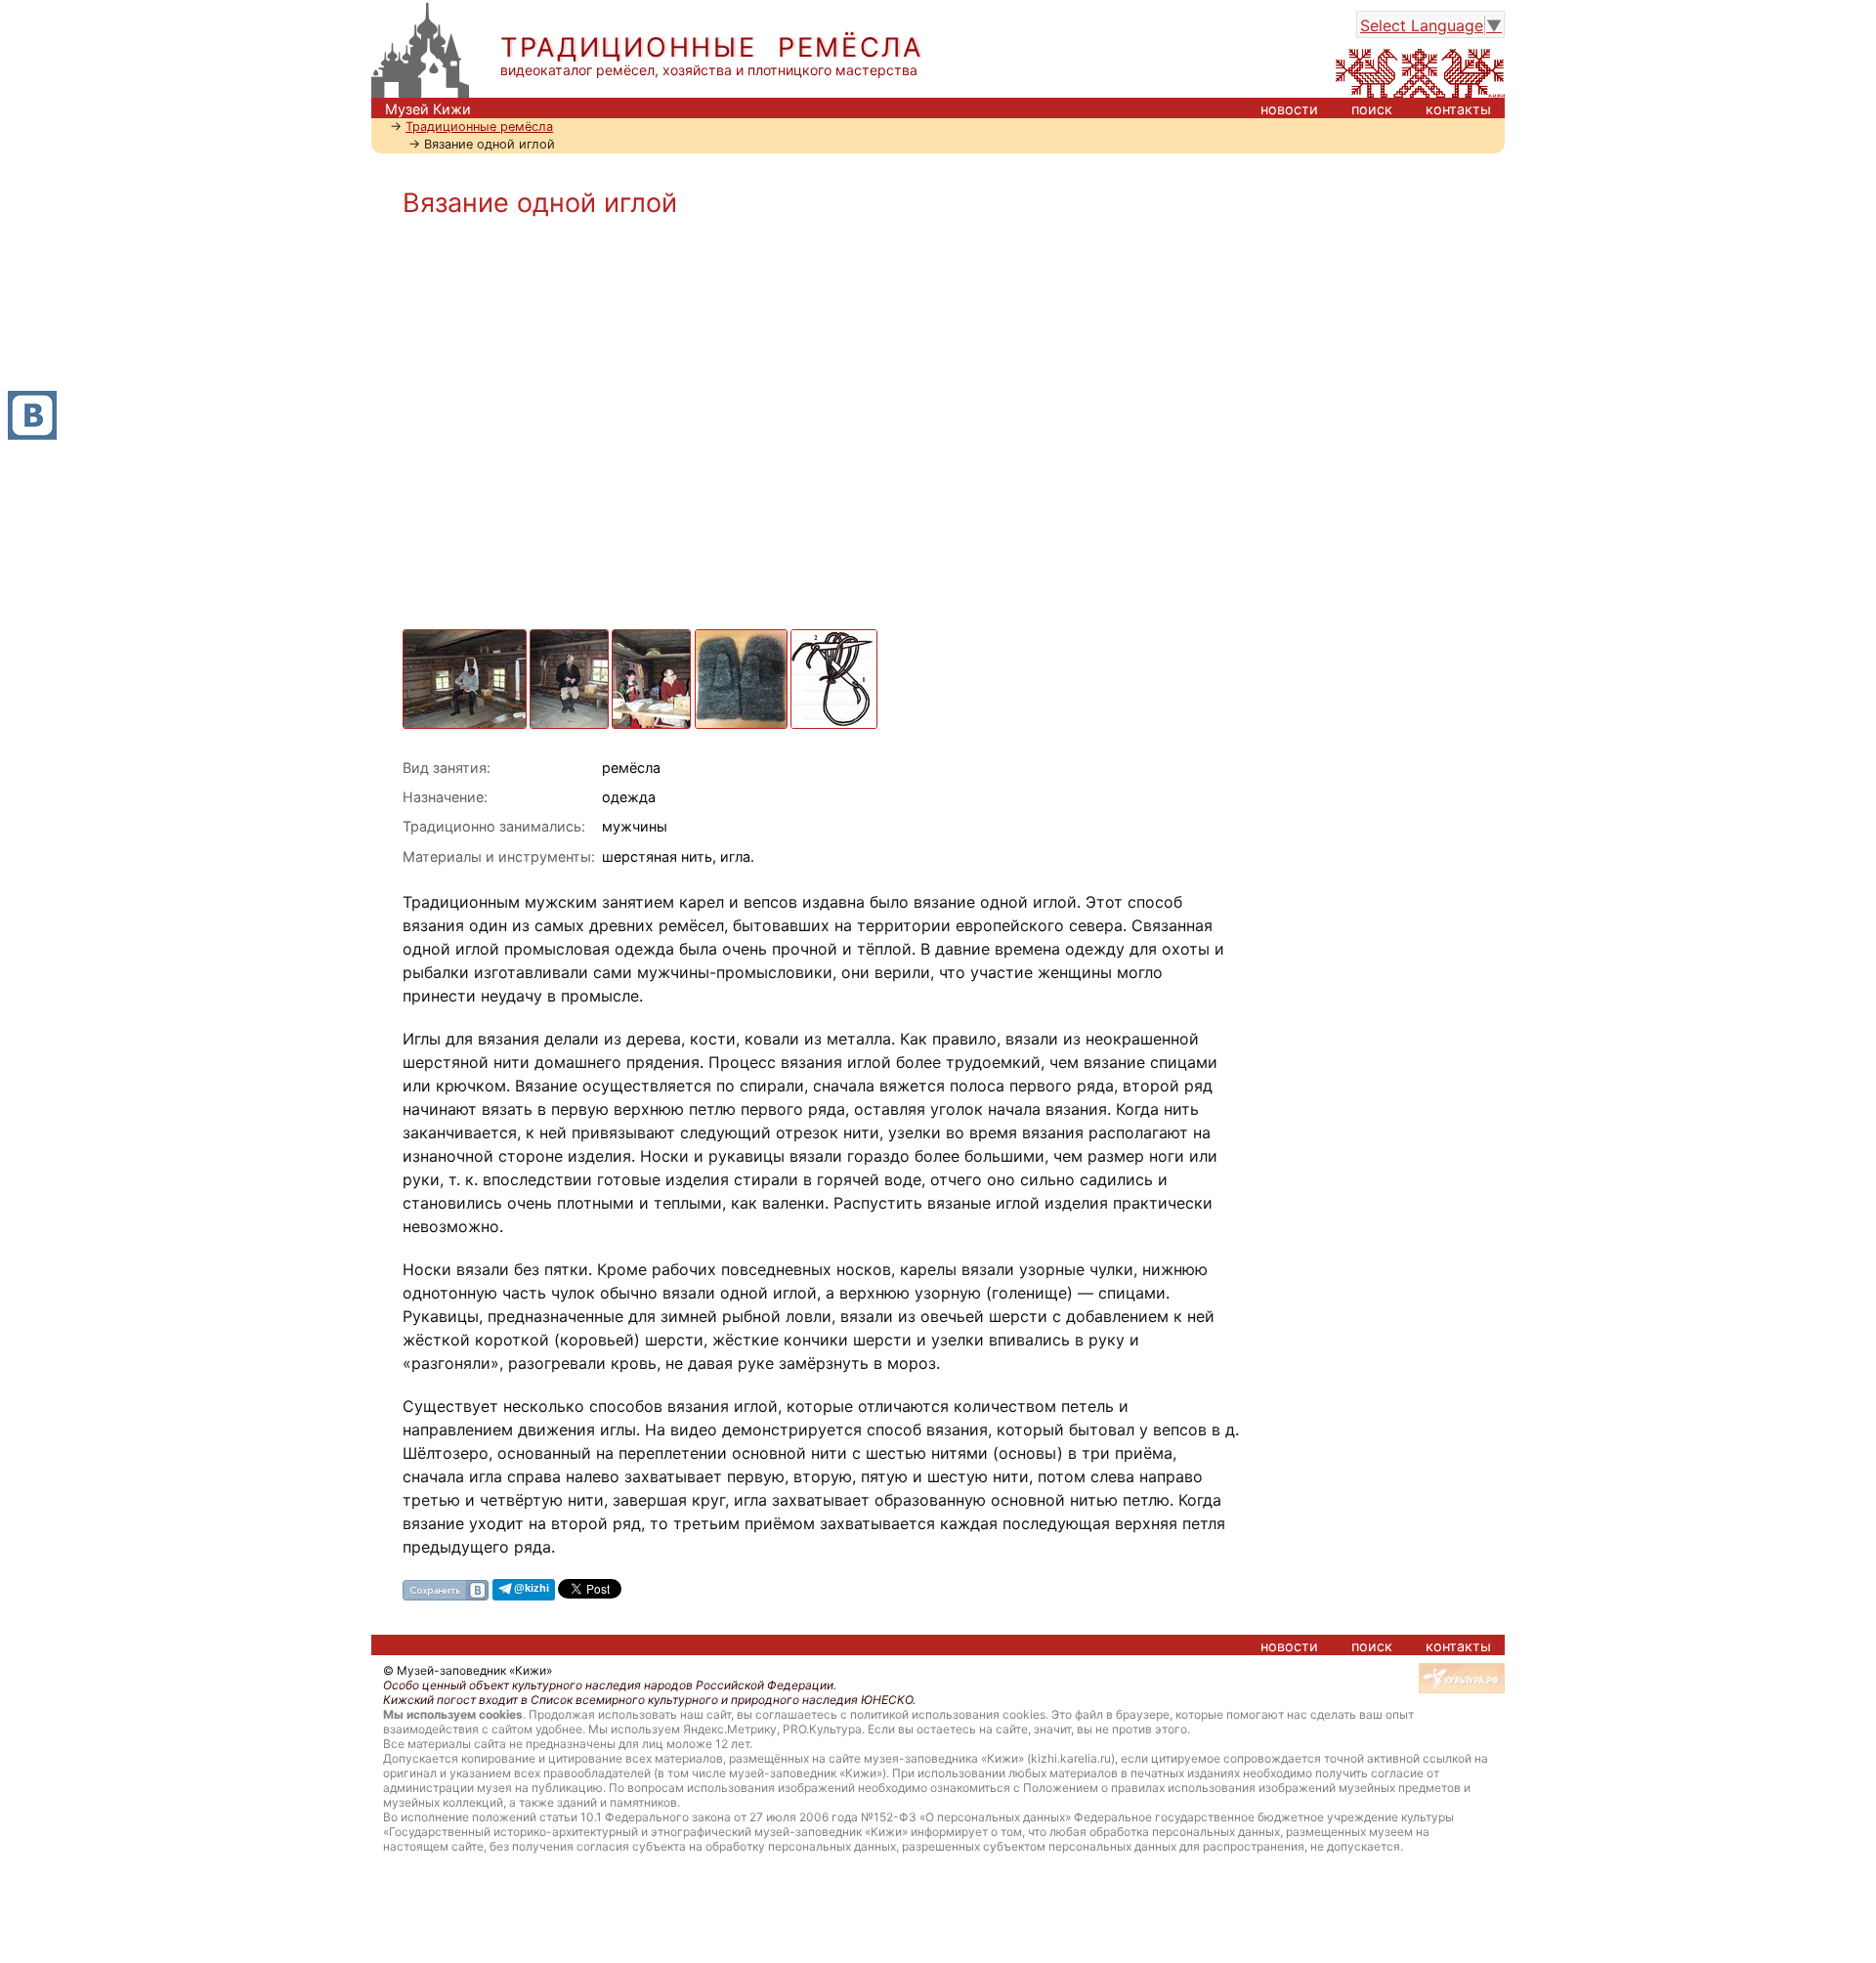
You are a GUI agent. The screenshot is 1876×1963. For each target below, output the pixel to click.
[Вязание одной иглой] (466, 639)
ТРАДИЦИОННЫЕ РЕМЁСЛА (712, 47)
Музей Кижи (428, 109)
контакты (1458, 109)
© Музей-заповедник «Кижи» (468, 1670)
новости (1289, 109)
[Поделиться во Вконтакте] (446, 1589)
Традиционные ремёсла (479, 127)
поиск (1372, 109)
